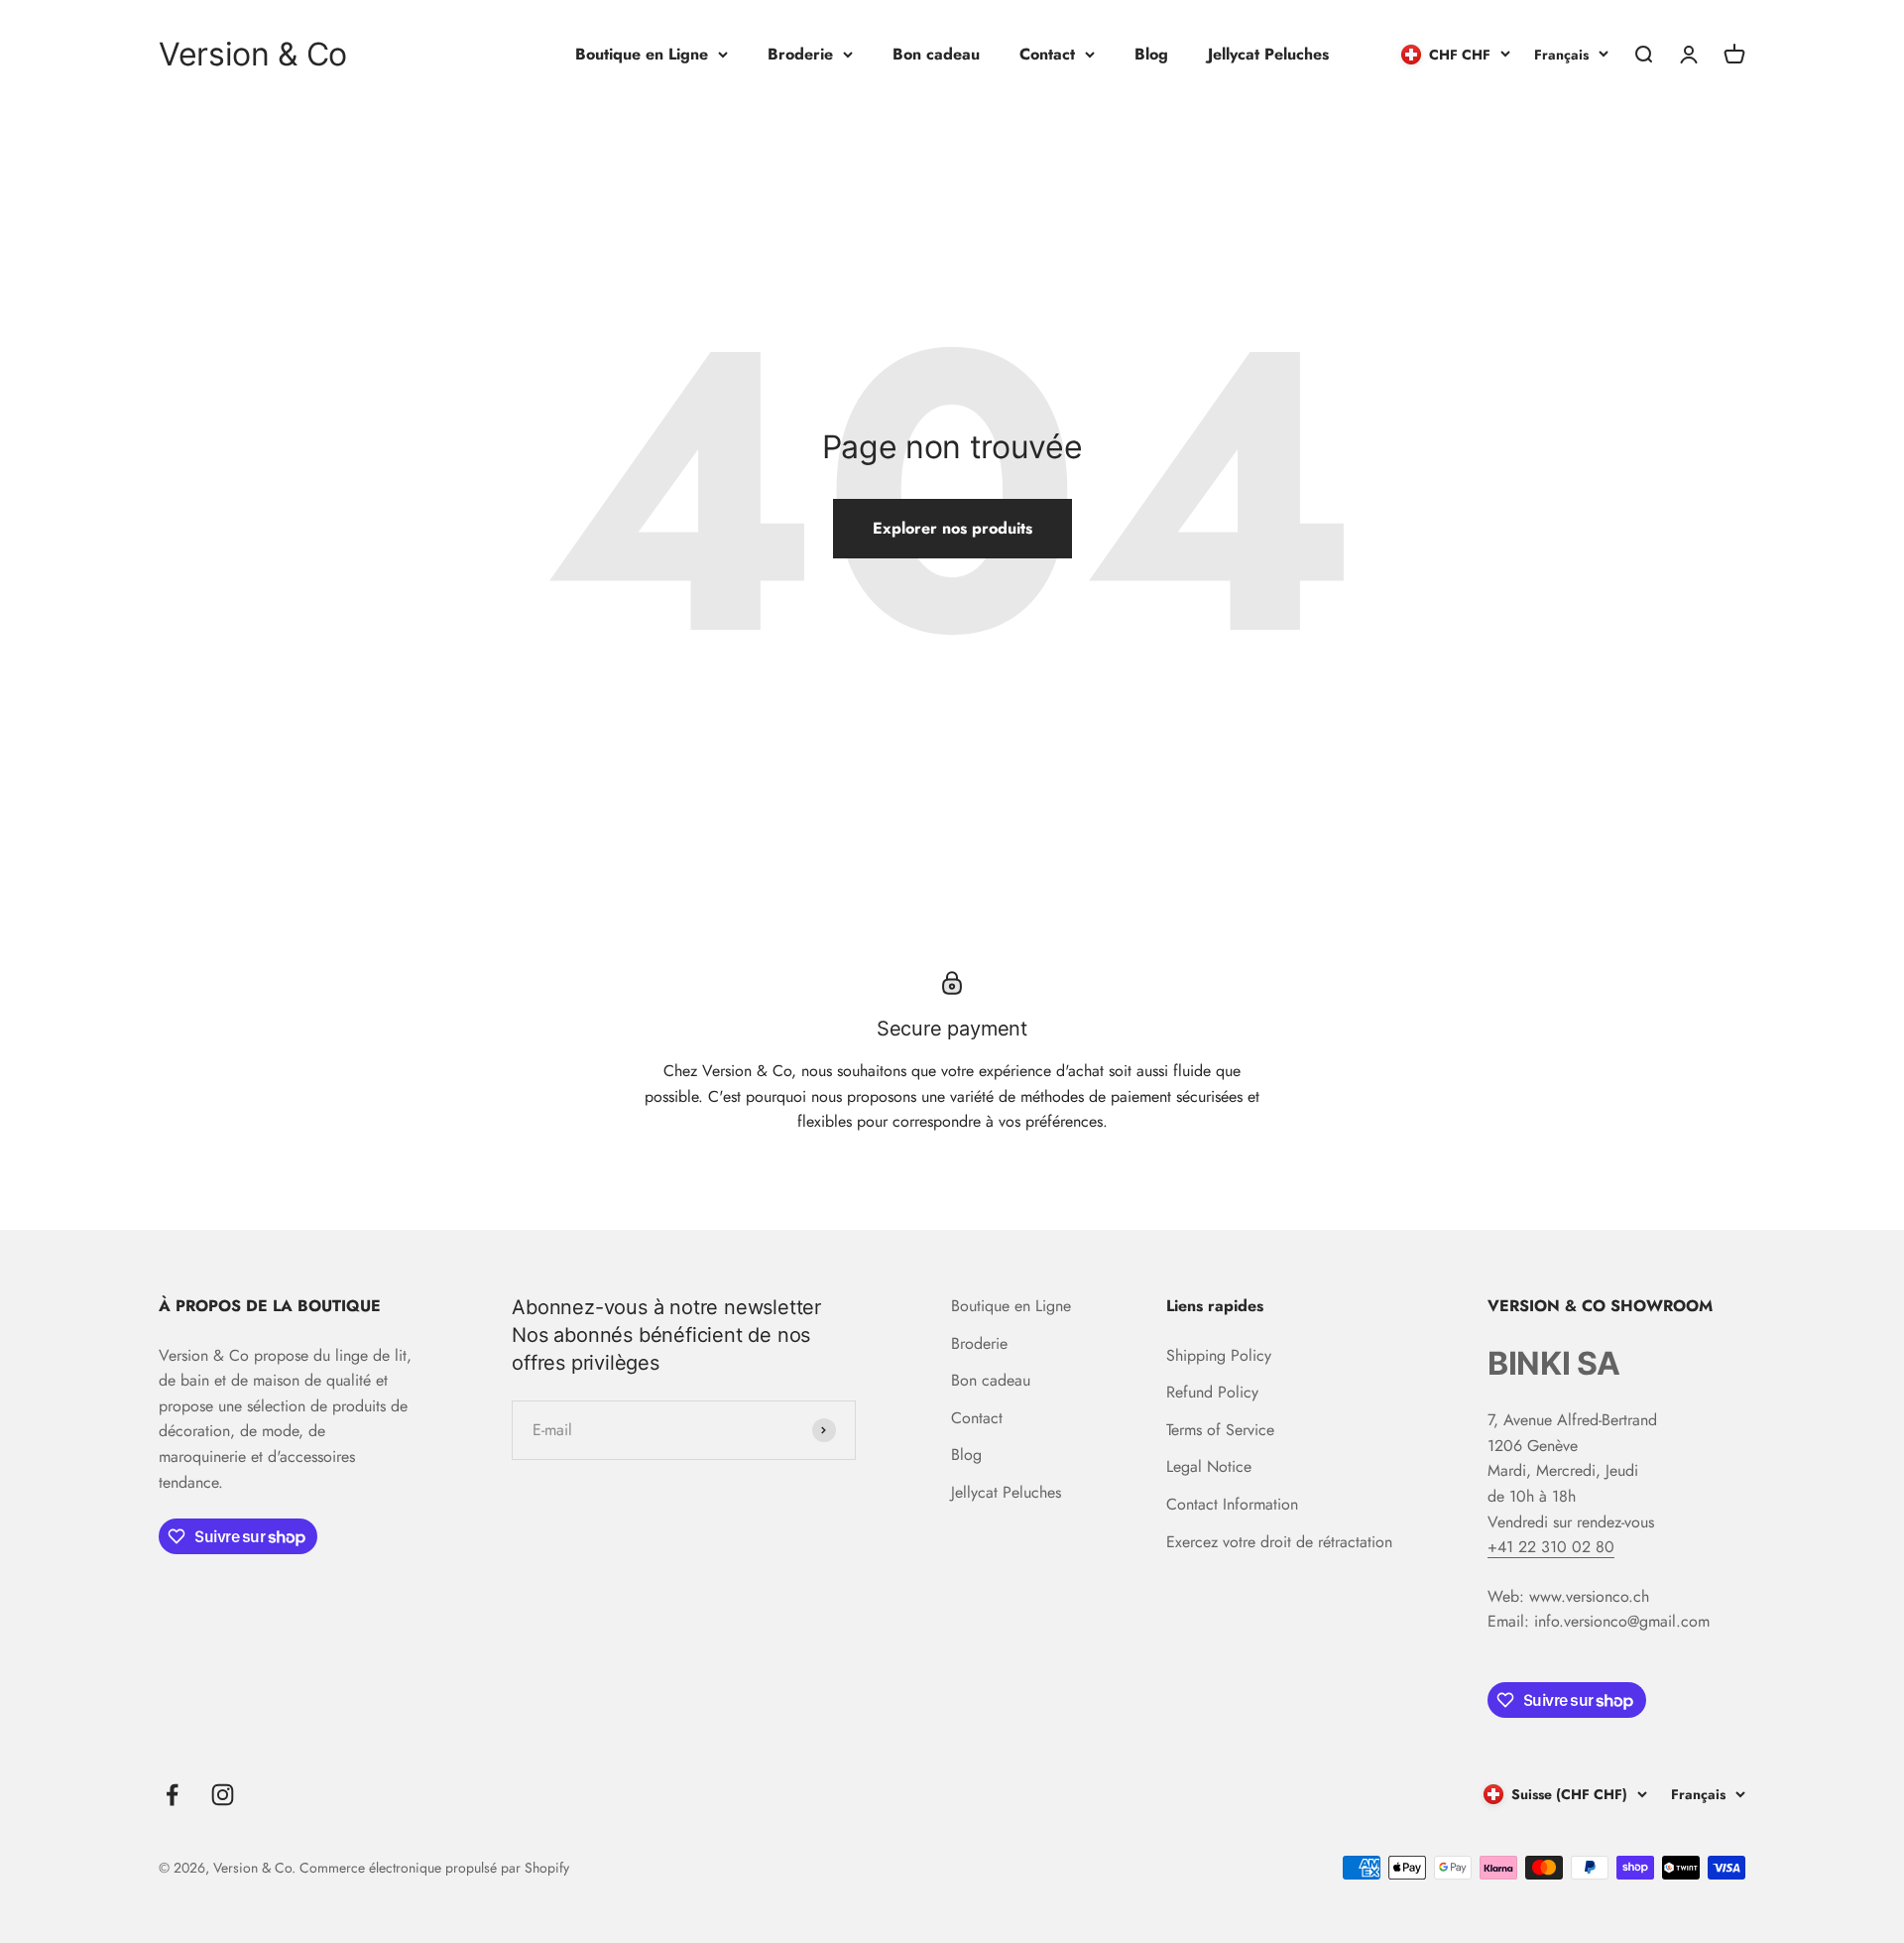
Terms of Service (1220, 1430)
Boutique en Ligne (642, 54)
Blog (1151, 54)
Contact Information (1232, 1504)
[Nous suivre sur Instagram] (223, 1795)
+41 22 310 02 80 (1551, 1547)
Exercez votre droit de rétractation (1279, 1542)
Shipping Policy (1219, 1355)
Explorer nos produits (952, 528)
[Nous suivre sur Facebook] (172, 1795)
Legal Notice (1209, 1466)
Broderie (800, 54)
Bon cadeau (936, 54)
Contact (1047, 54)
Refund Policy (1212, 1392)
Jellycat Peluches (1268, 54)
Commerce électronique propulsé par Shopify (434, 1868)
